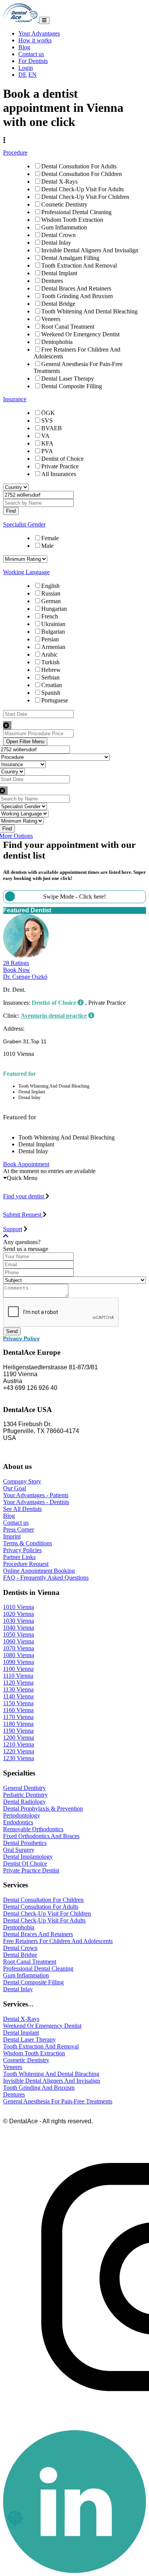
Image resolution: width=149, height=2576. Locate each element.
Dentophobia (57, 342)
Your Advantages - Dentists (36, 1502)
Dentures (52, 281)
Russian (51, 593)
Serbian (50, 677)
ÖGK (48, 413)
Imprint (12, 1536)
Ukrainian (53, 624)
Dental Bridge (58, 304)
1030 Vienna (19, 1621)
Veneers (51, 319)
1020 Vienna (19, 1614)
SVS (47, 420)
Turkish (50, 662)
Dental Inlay (56, 243)
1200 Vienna (19, 1738)
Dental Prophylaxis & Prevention (43, 1809)
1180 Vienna (18, 1724)
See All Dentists (22, 1509)
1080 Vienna (19, 1655)
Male (47, 546)
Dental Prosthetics (25, 1843)
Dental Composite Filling (72, 386)
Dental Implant (59, 273)
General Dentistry (24, 1788)
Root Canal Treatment (68, 327)
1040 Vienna (19, 1628)
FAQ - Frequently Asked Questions (46, 1578)
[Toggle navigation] (44, 20)
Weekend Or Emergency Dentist (80, 334)
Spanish (51, 693)
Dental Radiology (24, 1802)
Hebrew (51, 670)
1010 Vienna (19, 1607)
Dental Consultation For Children (82, 174)
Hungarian (54, 609)
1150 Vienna (18, 1703)
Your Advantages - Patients (36, 1495)
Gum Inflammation (64, 227)
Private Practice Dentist (31, 1870)
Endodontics (18, 1822)
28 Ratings (16, 963)
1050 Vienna (19, 1634)
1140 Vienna (18, 1696)
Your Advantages (39, 33)
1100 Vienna (18, 1669)
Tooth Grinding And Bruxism (77, 296)
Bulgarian (53, 632)
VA (45, 436)
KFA (47, 443)
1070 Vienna (19, 1648)
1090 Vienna (19, 1662)
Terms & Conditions (28, 1543)
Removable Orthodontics (33, 1829)
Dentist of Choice (62, 459)
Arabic (49, 654)
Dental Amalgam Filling (70, 258)
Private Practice (60, 466)
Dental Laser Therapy (68, 378)
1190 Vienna (18, 1731)
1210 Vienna (19, 1744)
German (51, 601)
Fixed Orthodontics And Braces (41, 1836)
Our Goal (15, 1488)
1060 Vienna (19, 1641)
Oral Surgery (19, 1850)
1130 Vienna (18, 1689)
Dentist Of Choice (25, 1863)
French (50, 616)
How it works (35, 40)
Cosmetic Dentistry (64, 204)
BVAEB (52, 428)
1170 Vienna (18, 1717)
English (50, 586)
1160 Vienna (18, 1710)
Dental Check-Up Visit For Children (85, 197)
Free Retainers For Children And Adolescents (58, 1941)
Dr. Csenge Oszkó (25, 977)
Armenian (53, 647)
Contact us (31, 54)
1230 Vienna (19, 1758)
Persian (50, 639)
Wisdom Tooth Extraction (72, 220)
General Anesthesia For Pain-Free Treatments (58, 2101)
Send (12, 1331)
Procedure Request (26, 1564)
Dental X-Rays (59, 182)
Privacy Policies (22, 1550)
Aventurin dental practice (54, 1016)
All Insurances (59, 474)
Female (50, 538)
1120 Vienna (18, 1683)
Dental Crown (58, 235)
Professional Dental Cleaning (76, 212)
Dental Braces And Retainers (76, 288)
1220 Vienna (19, 1751)
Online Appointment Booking (39, 1571)
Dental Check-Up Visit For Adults (83, 189)
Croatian (52, 685)
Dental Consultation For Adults (79, 166)
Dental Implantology (28, 1857)
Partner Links (19, 1557)
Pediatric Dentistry (25, 1795)
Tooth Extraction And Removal (79, 266)
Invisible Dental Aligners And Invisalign (90, 250)
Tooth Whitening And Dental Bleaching (89, 311)
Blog (24, 47)
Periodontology (22, 1815)
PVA (47, 451)
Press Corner (19, 1529)
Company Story (22, 1481)
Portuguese (55, 700)
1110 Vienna (18, 1676)
